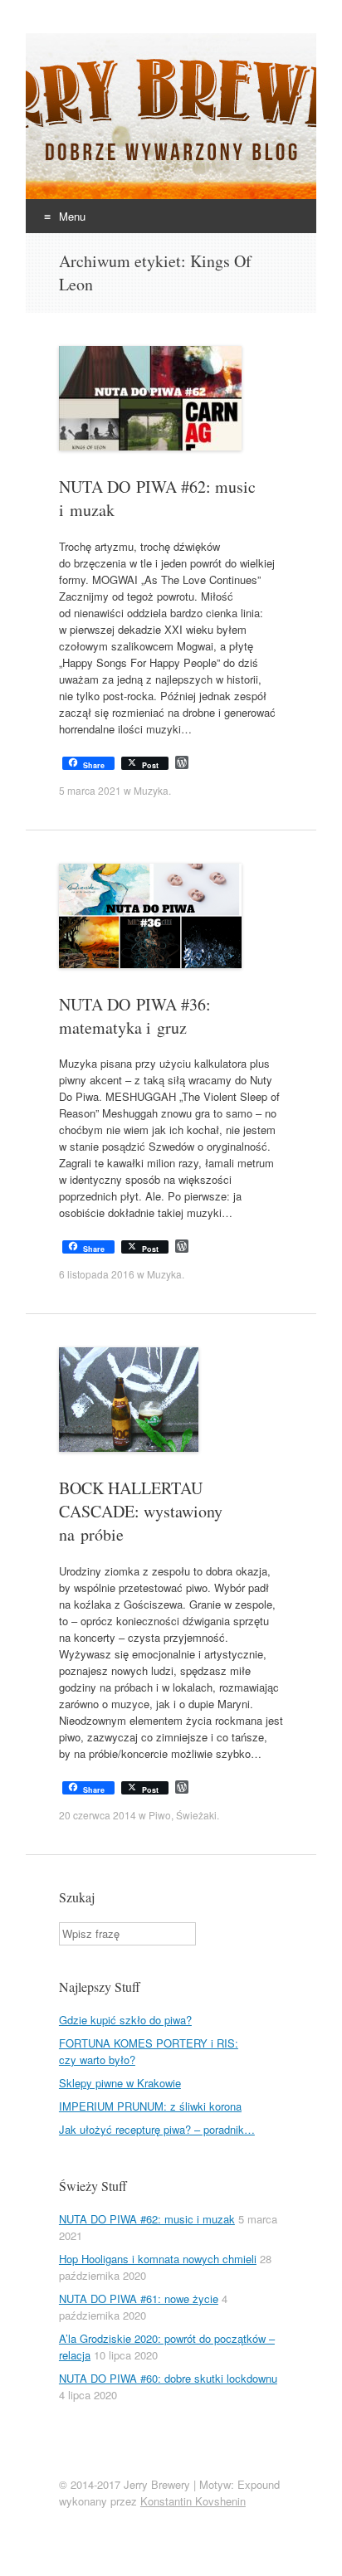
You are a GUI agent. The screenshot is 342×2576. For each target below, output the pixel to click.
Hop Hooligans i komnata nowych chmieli (158, 2259)
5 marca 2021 (90, 790)
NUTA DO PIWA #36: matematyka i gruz (135, 1016)
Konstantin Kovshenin (193, 2501)
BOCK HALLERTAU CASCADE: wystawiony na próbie (141, 1511)
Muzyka (151, 790)
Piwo (160, 1815)
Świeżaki (196, 1815)
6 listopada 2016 (97, 1274)
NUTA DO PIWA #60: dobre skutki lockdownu (168, 2378)
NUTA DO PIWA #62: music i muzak (147, 2219)
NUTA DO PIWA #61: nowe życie (139, 2298)
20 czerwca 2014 (98, 1815)
